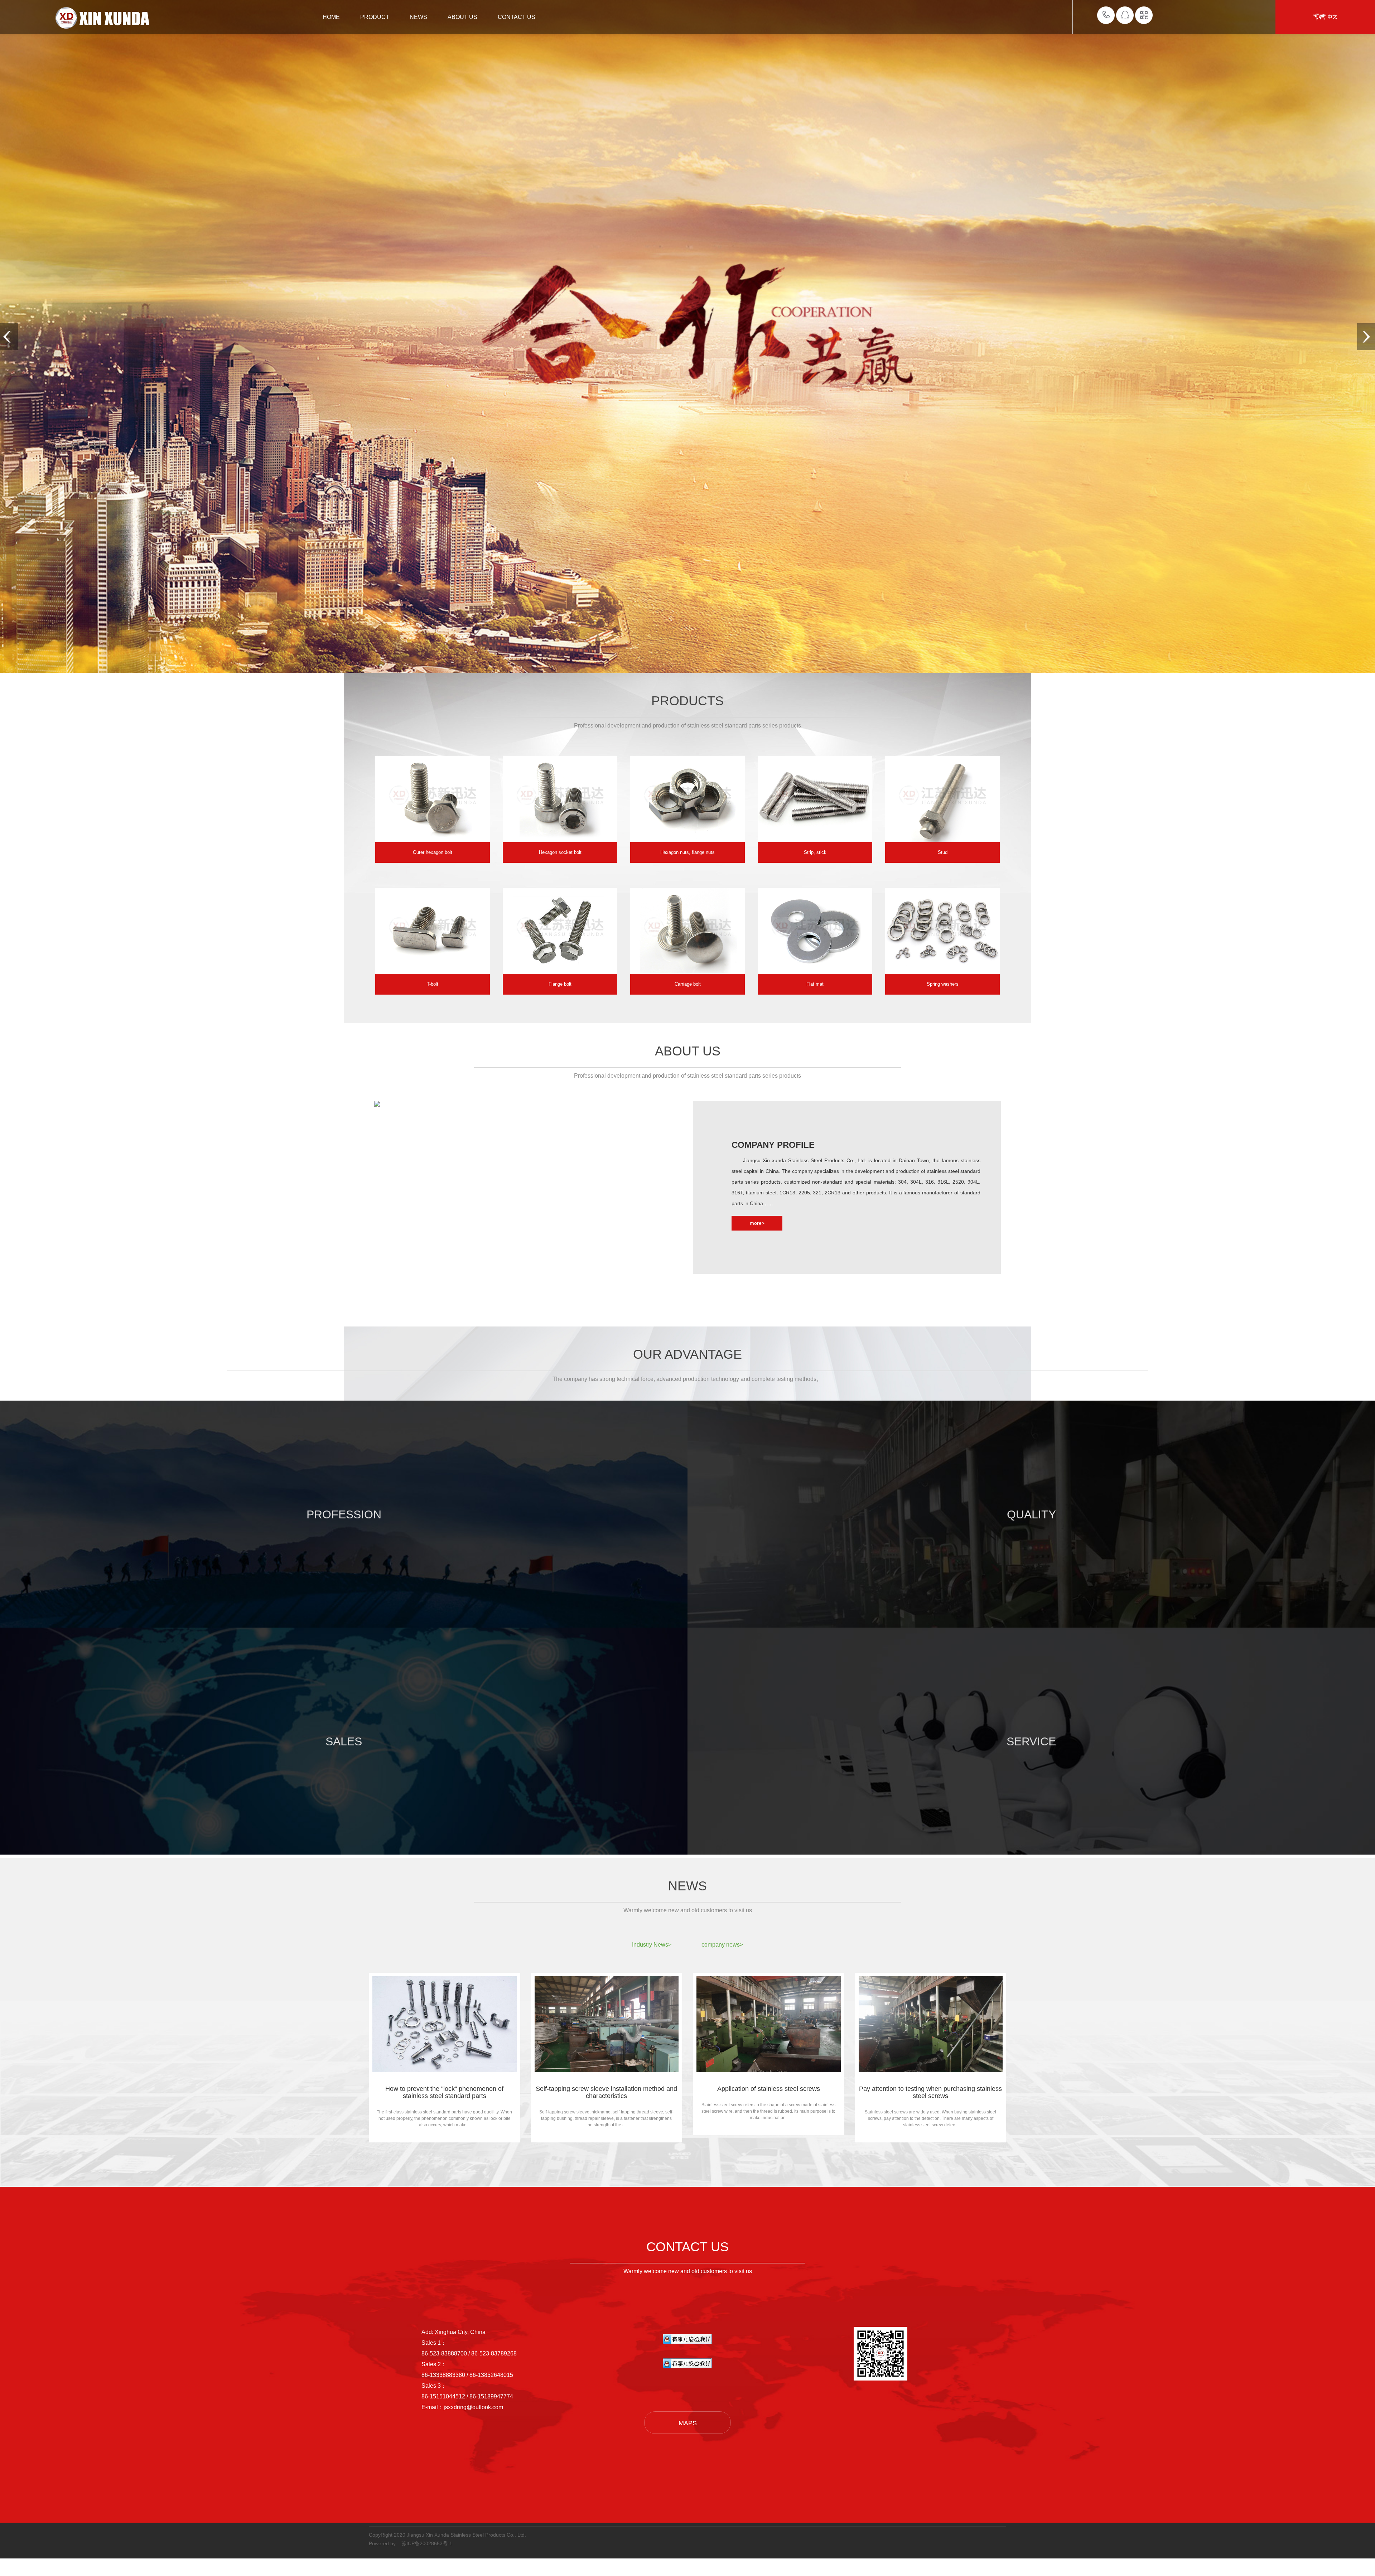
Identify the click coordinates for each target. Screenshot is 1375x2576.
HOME (331, 17)
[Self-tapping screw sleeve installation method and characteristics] (607, 2024)
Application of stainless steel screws (769, 2089)
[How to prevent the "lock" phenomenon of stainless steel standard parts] (445, 2024)
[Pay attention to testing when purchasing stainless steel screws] (931, 2024)
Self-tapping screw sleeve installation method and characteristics (606, 2092)
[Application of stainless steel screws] (769, 2024)
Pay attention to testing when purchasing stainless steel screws (930, 2092)
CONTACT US (517, 17)
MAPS (688, 2423)
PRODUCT (375, 17)
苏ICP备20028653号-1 (427, 2543)
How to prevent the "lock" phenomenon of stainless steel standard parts (444, 2092)
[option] (433, 809)
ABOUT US (462, 17)
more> (757, 1223)
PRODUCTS (687, 701)
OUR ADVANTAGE (687, 1354)
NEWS (418, 17)
